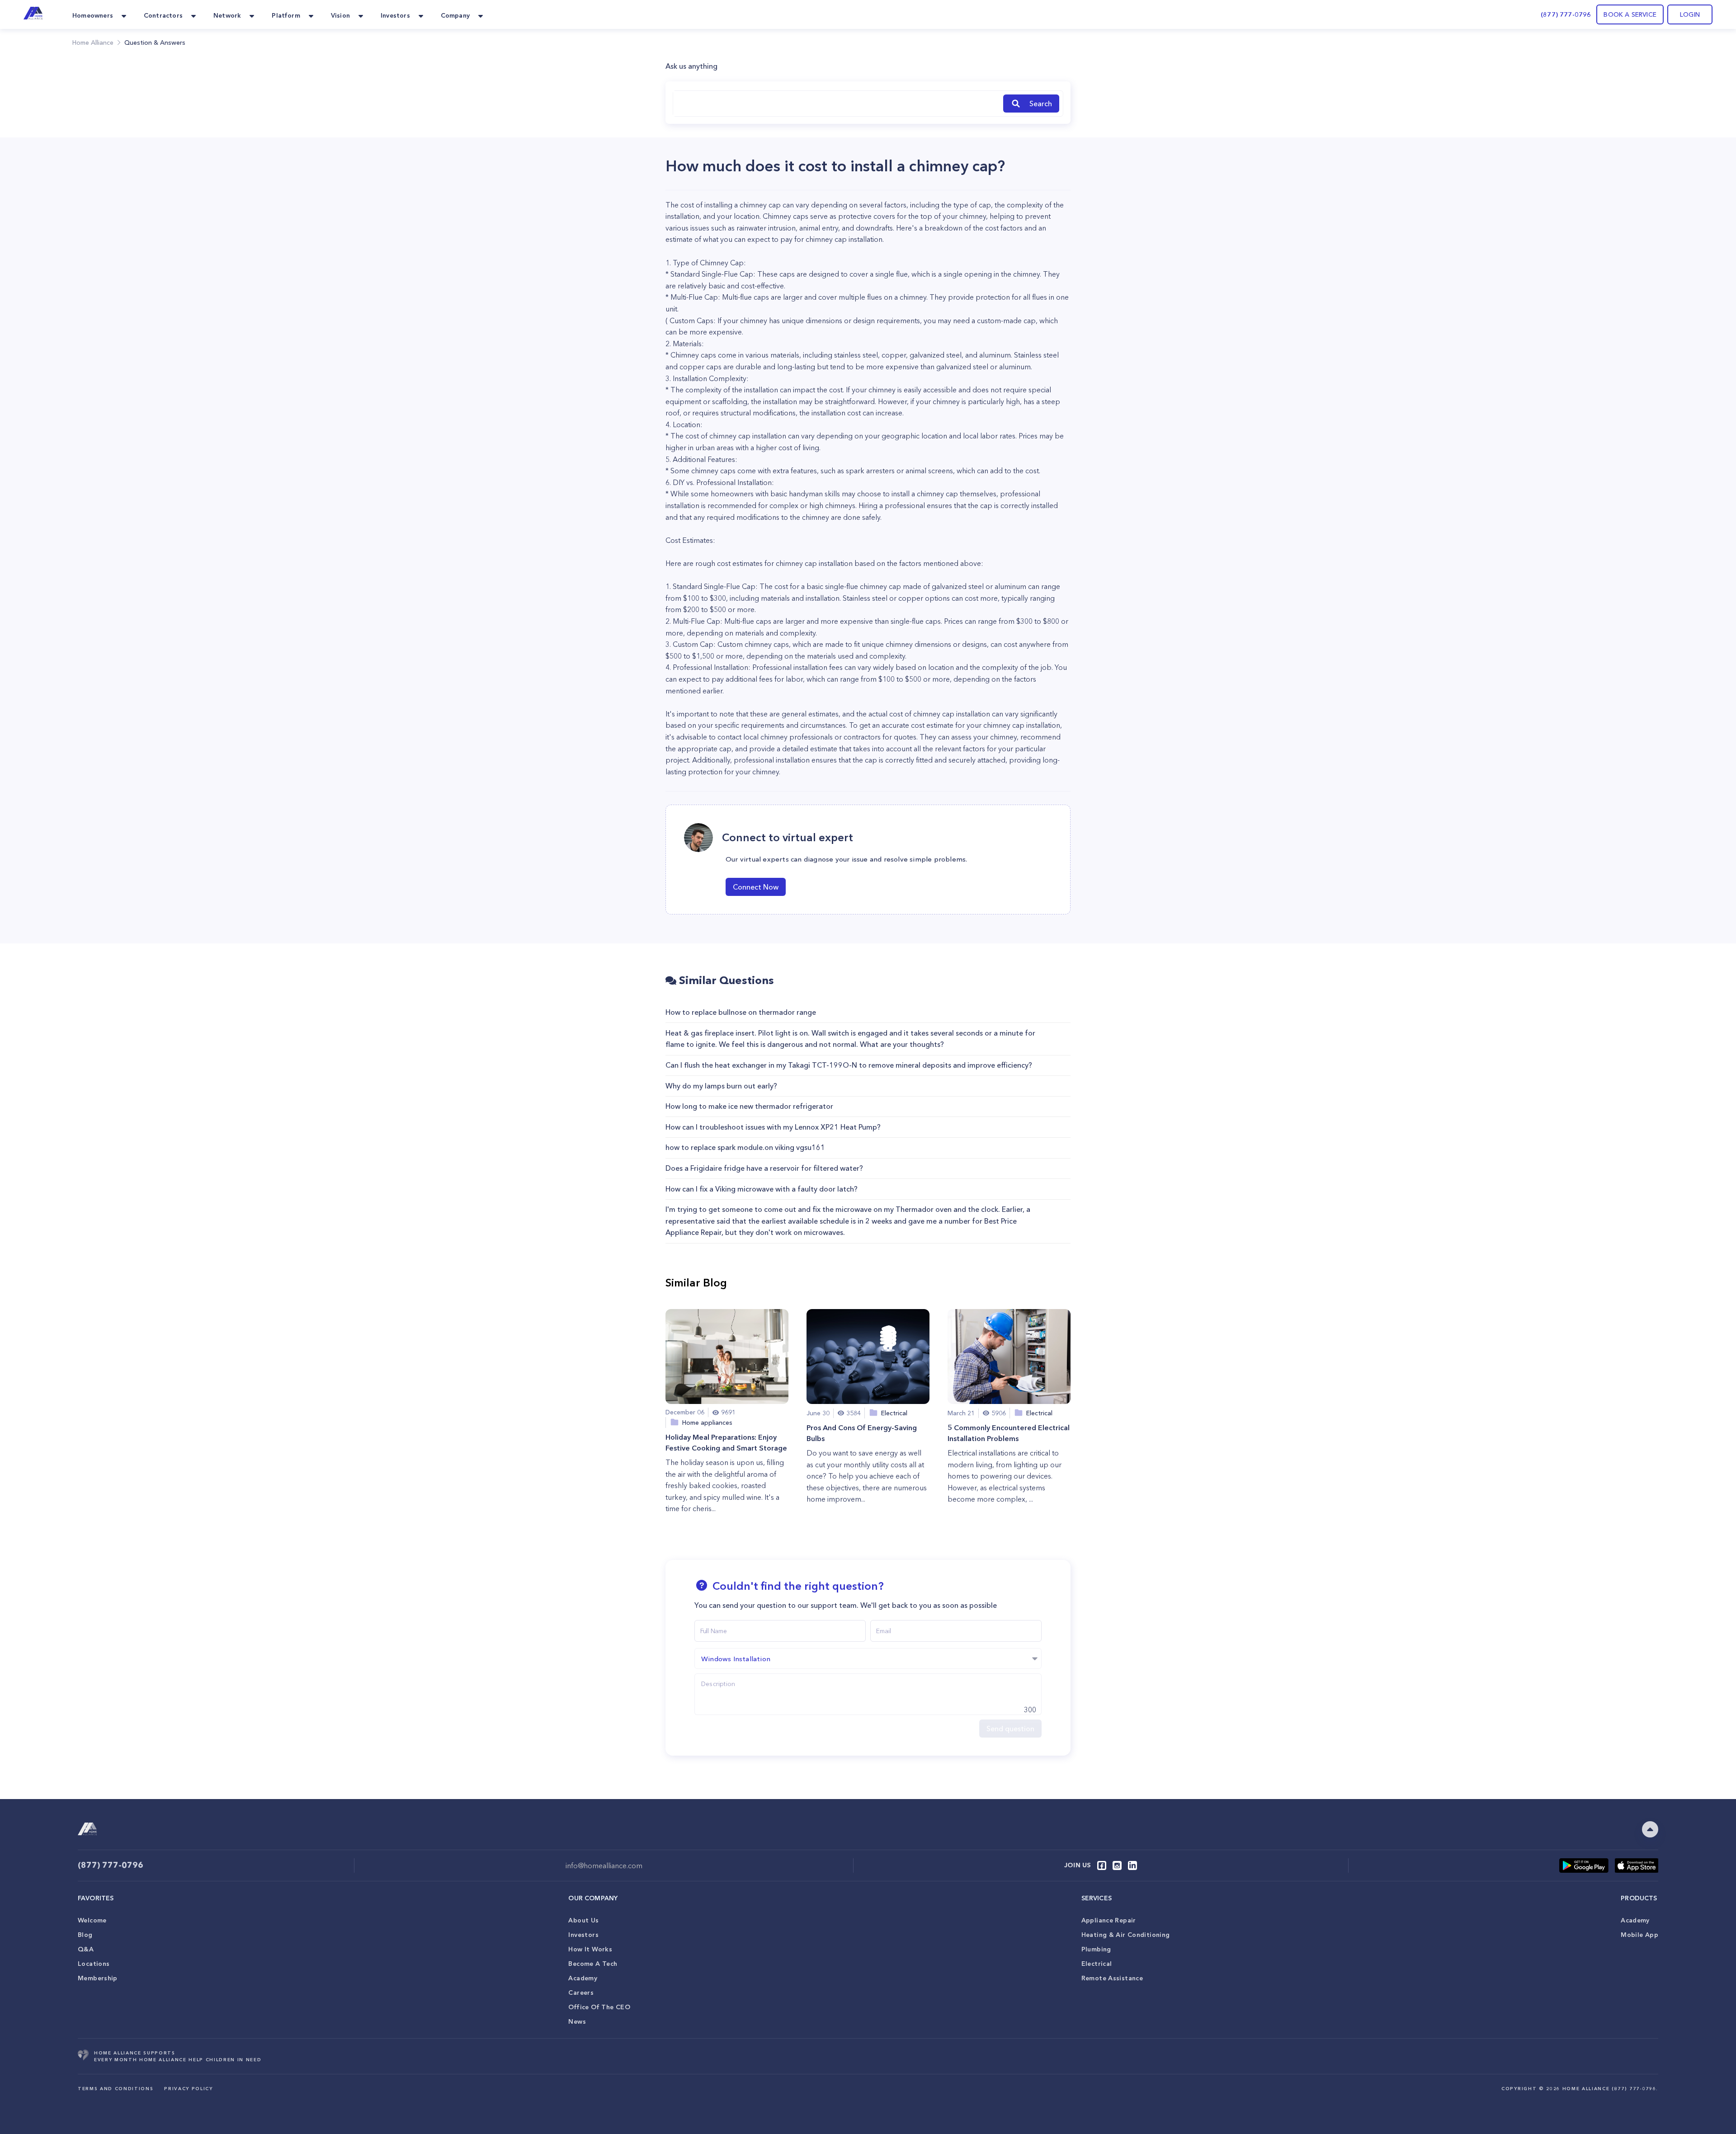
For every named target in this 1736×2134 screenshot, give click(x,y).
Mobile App (1639, 1935)
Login (1690, 14)
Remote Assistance (1112, 1978)
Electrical (1097, 1964)
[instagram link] (1117, 1865)
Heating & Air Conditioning (1126, 1935)
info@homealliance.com (604, 1865)
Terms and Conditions (116, 2089)
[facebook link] (1102, 1865)
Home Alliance (93, 42)
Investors (583, 1935)
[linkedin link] (1132, 1865)
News (577, 2021)
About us (583, 1920)
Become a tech (593, 1964)
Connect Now (756, 887)
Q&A (86, 1949)
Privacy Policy (188, 2089)
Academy (583, 1978)
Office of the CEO (599, 2007)
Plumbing (1096, 1949)
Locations (94, 1964)
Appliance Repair (1109, 1920)
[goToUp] (1650, 1829)
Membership (98, 1978)
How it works (590, 1949)
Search (1041, 104)
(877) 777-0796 (1566, 14)
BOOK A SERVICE (1630, 14)
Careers (581, 1993)
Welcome (92, 1920)
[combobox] (836, 104)
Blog (85, 1935)
